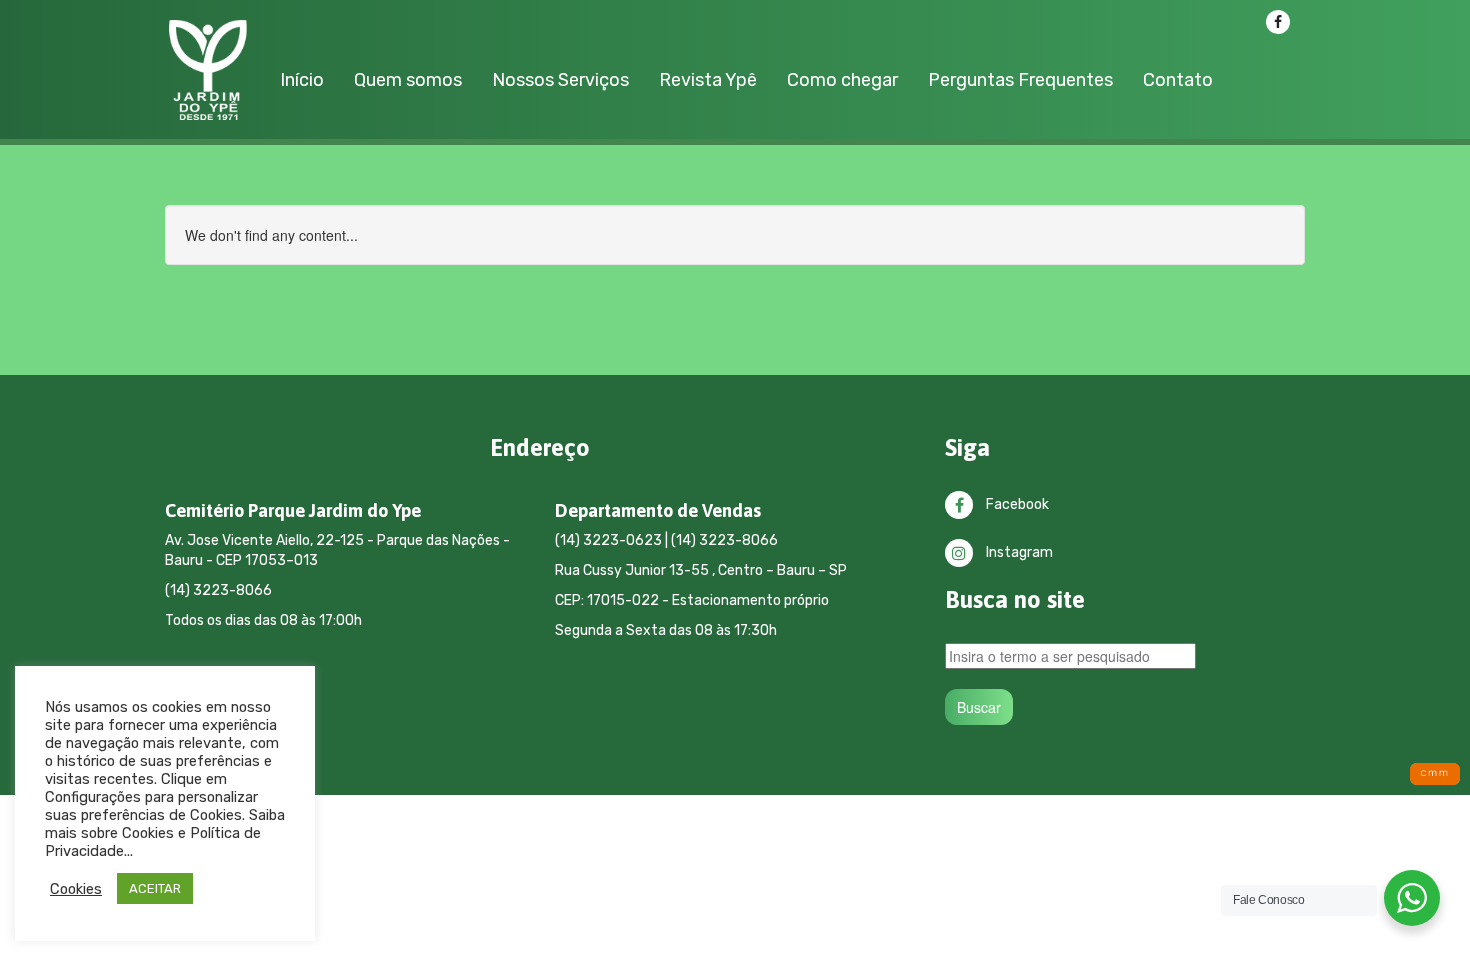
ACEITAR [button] (155, 888)
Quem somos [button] (408, 80)
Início (302, 80)
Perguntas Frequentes (1020, 80)
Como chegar (842, 80)
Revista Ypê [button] (708, 80)
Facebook (1016, 504)
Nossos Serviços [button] (560, 80)
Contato (1178, 80)
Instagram (1018, 552)
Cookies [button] (76, 889)
